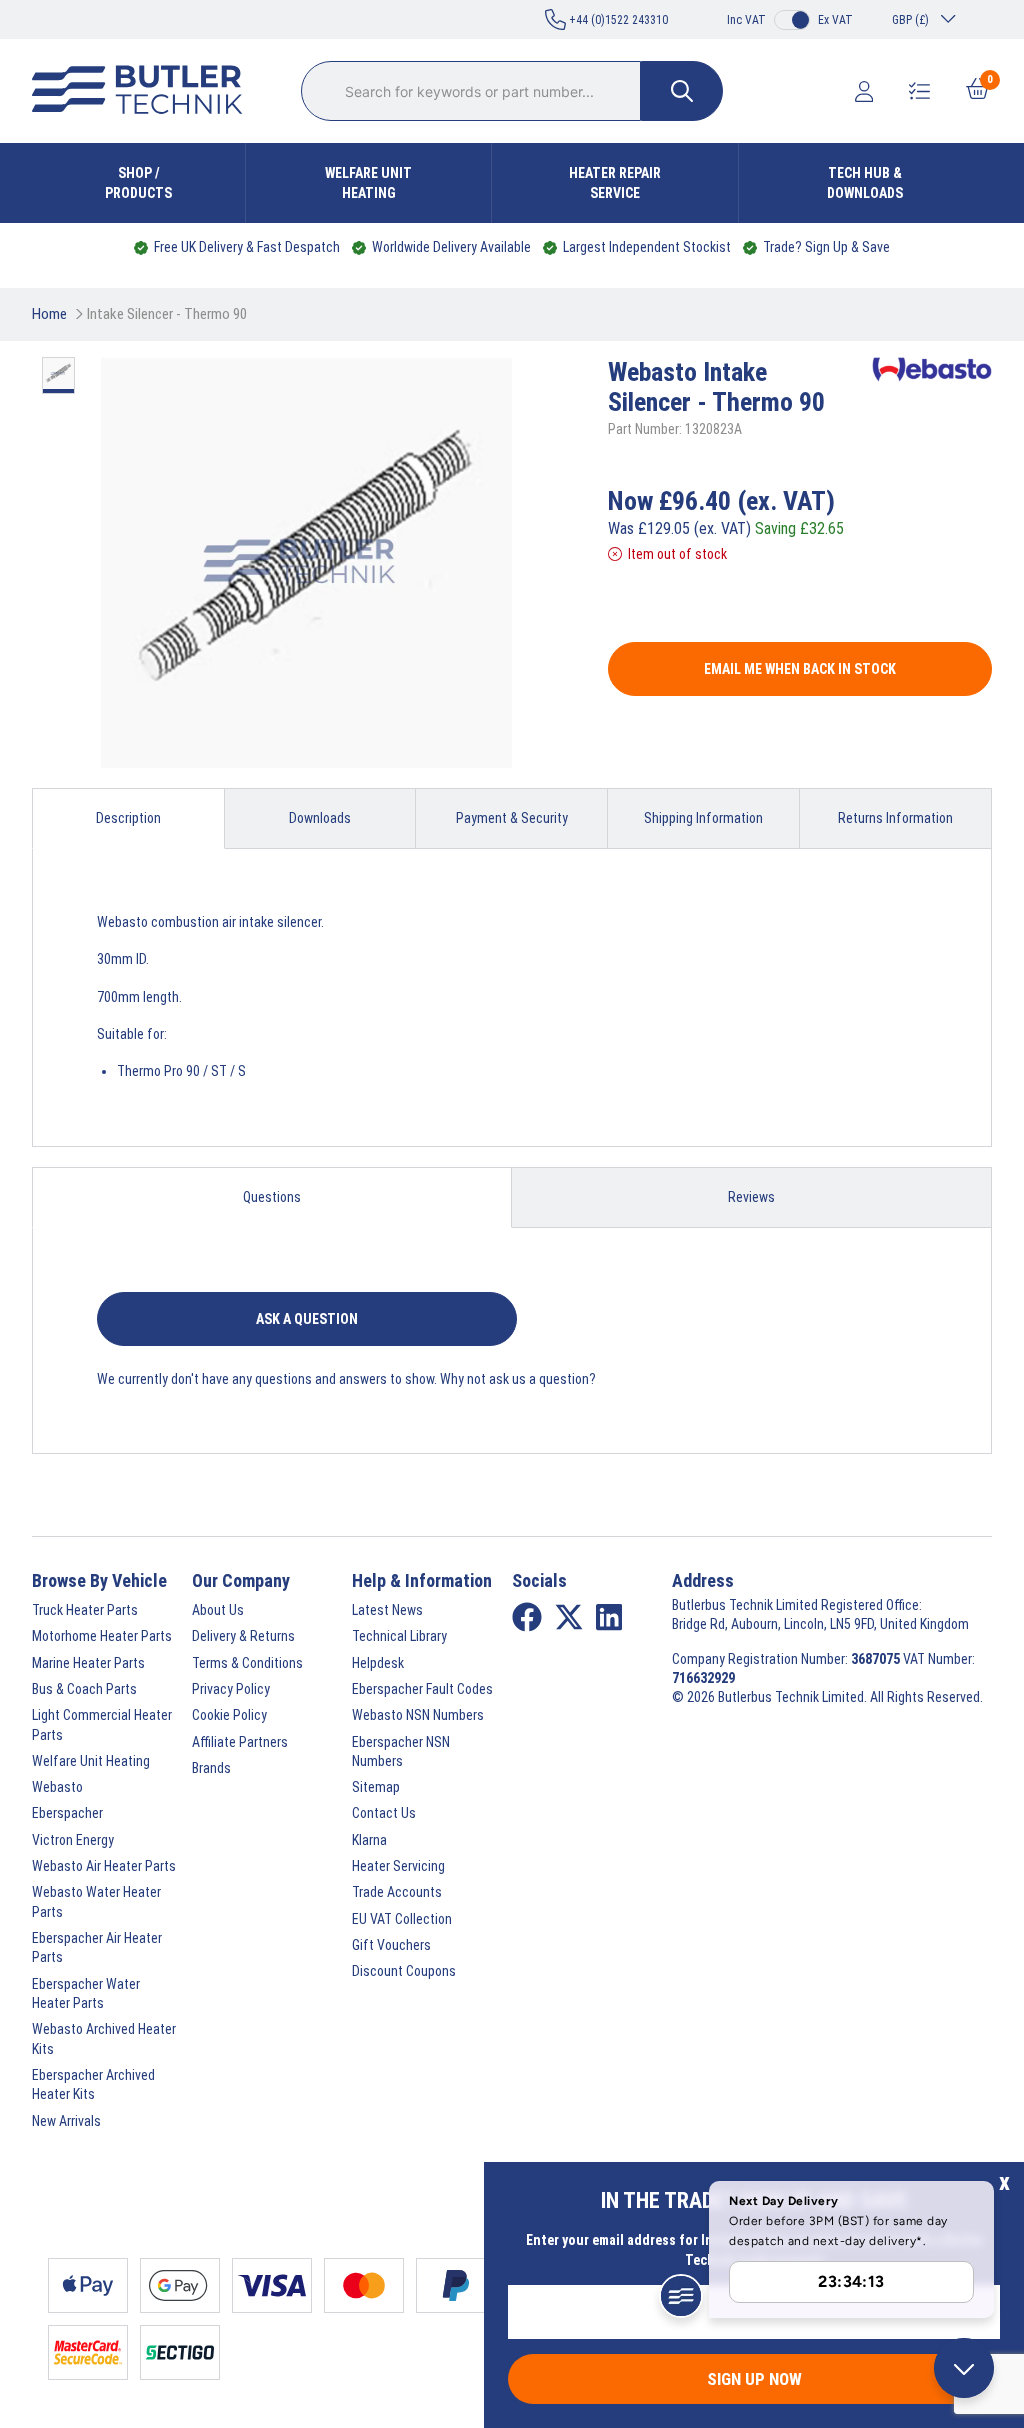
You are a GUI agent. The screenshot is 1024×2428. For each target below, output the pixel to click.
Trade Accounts (397, 1892)
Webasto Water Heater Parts (96, 1901)
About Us (218, 1610)
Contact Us (384, 1813)
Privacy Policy (231, 1689)
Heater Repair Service (615, 183)
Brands (211, 1768)
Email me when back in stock (800, 669)
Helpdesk (378, 1663)
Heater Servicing (398, 1866)
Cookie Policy (229, 1715)
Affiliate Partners (240, 1742)
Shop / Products (138, 183)
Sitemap (376, 1787)
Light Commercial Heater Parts (102, 1724)
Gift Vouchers (391, 1945)
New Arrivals (66, 2121)
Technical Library (399, 1636)
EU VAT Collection (402, 1919)
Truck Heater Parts (85, 1610)
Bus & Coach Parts (84, 1689)
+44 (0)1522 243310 (617, 20)
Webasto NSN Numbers (418, 1715)
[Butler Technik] (145, 91)
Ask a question (307, 1319)
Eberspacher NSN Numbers (401, 1751)
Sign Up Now (754, 2379)
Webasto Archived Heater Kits (104, 2038)
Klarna (369, 1840)
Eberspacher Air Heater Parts (97, 1947)
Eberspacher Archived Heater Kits (93, 2084)
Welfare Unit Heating (368, 183)
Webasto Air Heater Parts (104, 1866)
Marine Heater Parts (88, 1663)
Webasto (57, 1787)
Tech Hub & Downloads (865, 183)
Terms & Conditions (247, 1663)
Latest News (387, 1610)
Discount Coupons (404, 1971)
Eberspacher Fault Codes (422, 1689)
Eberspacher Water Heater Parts (86, 1993)
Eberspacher (67, 1813)
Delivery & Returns (243, 1636)
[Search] (682, 91)
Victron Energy (73, 1840)
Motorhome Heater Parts (102, 1636)
